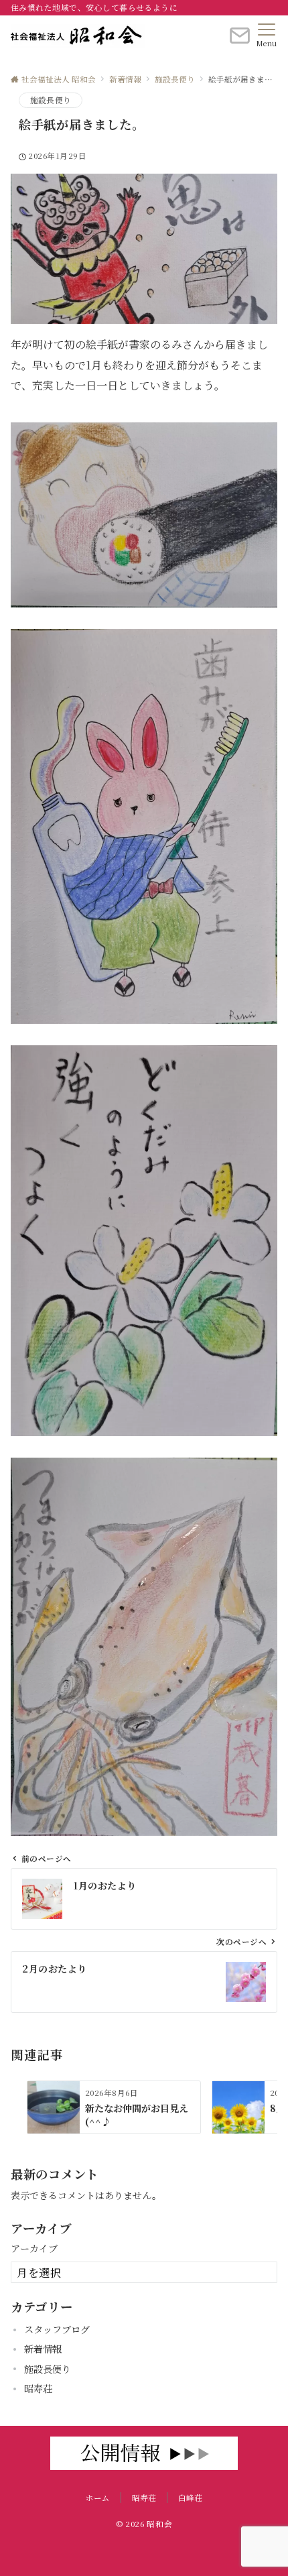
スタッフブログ (57, 2329)
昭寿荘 (38, 2388)
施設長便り (51, 100)
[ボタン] (240, 41)
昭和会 (159, 2524)
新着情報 (43, 2349)
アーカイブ (34, 2248)
